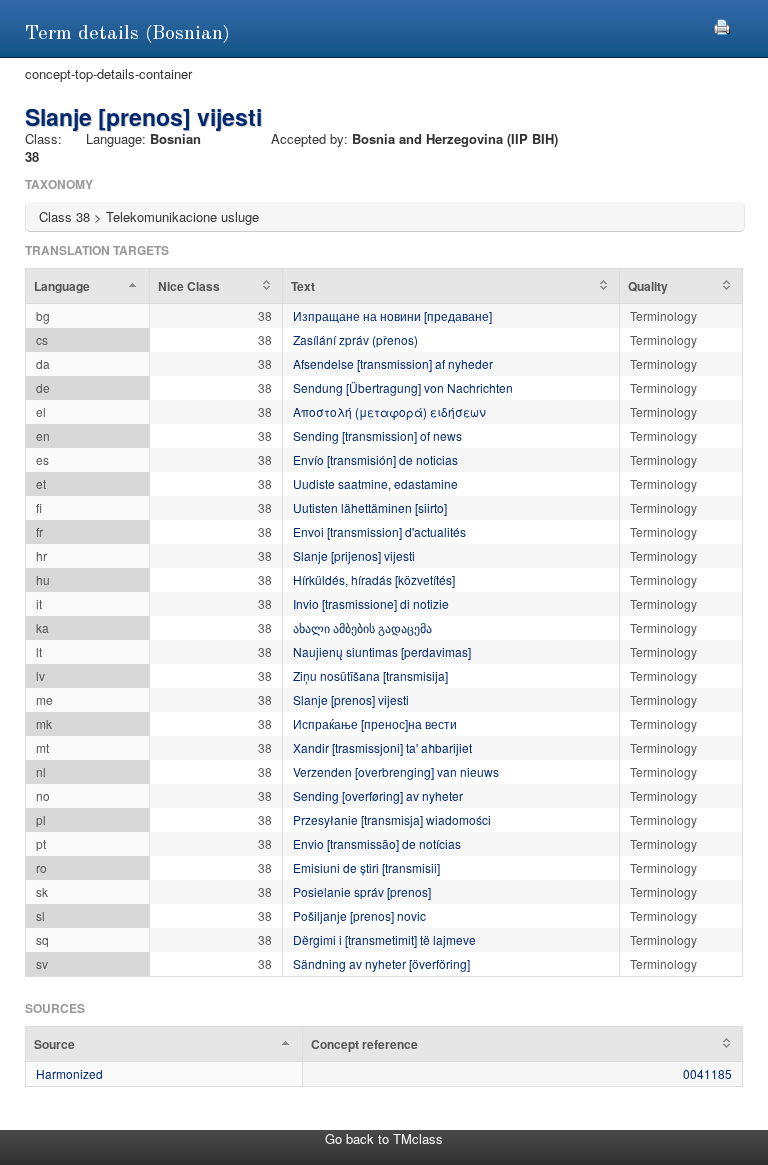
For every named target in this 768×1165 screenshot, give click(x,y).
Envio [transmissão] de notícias (377, 843)
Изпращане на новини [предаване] (392, 315)
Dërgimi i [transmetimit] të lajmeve (384, 939)
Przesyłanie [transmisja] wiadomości (392, 819)
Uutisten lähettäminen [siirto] (370, 507)
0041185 (707, 1073)
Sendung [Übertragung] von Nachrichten (403, 387)
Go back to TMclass (384, 1138)
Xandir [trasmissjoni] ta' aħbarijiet (382, 747)
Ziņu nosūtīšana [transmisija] (370, 675)
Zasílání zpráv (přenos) (355, 339)
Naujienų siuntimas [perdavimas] (382, 651)
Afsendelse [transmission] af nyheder (393, 363)
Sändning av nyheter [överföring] (381, 963)
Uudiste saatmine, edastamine (375, 483)
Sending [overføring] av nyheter (378, 795)
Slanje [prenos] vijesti (351, 699)
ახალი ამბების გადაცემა (362, 627)
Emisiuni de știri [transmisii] (366, 867)
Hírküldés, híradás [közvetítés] (374, 579)
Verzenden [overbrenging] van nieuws (396, 771)
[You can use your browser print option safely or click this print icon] (722, 24)
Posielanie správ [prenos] (362, 891)
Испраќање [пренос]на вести (375, 723)
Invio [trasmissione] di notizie (371, 603)
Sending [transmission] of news (377, 435)
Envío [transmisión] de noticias (375, 459)
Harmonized (69, 1073)
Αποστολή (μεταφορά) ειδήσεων (389, 411)
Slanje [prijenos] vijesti (354, 555)
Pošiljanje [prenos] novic (359, 915)
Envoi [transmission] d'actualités (379, 531)
